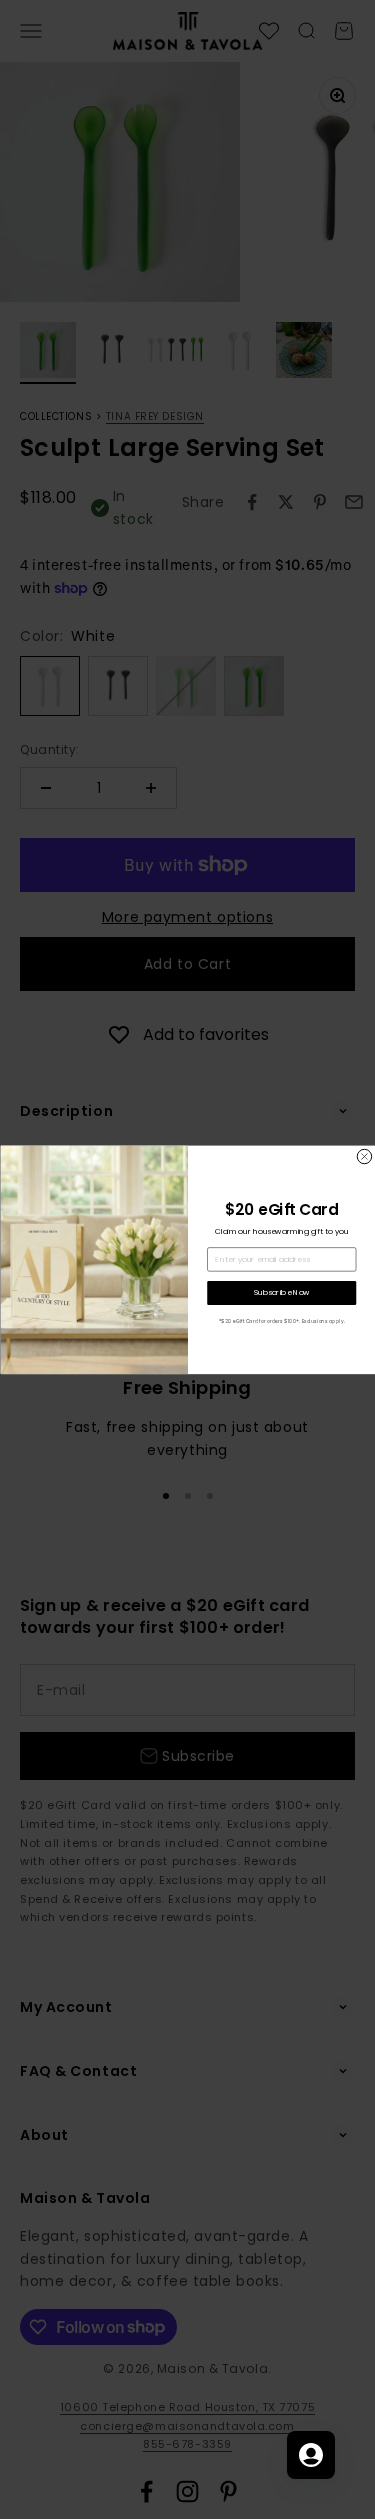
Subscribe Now (281, 1292)
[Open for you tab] (311, 2455)
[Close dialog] (364, 1156)
